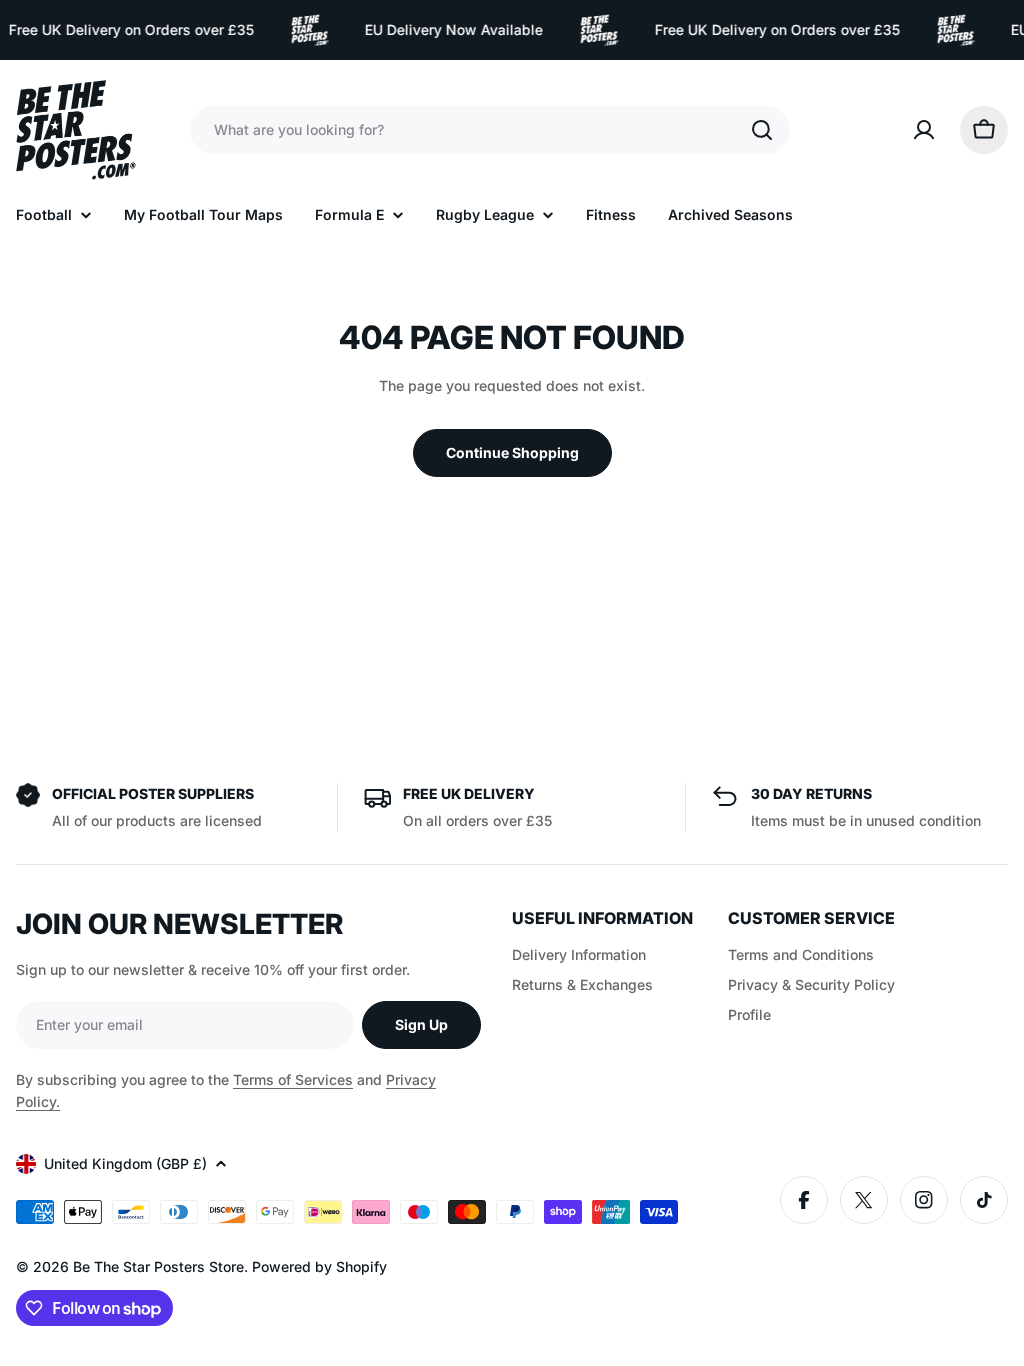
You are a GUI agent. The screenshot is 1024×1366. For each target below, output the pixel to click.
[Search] (762, 130)
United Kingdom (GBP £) (125, 1163)
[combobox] (490, 130)
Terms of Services (293, 1079)
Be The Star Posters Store (158, 1266)
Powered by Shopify (319, 1266)
